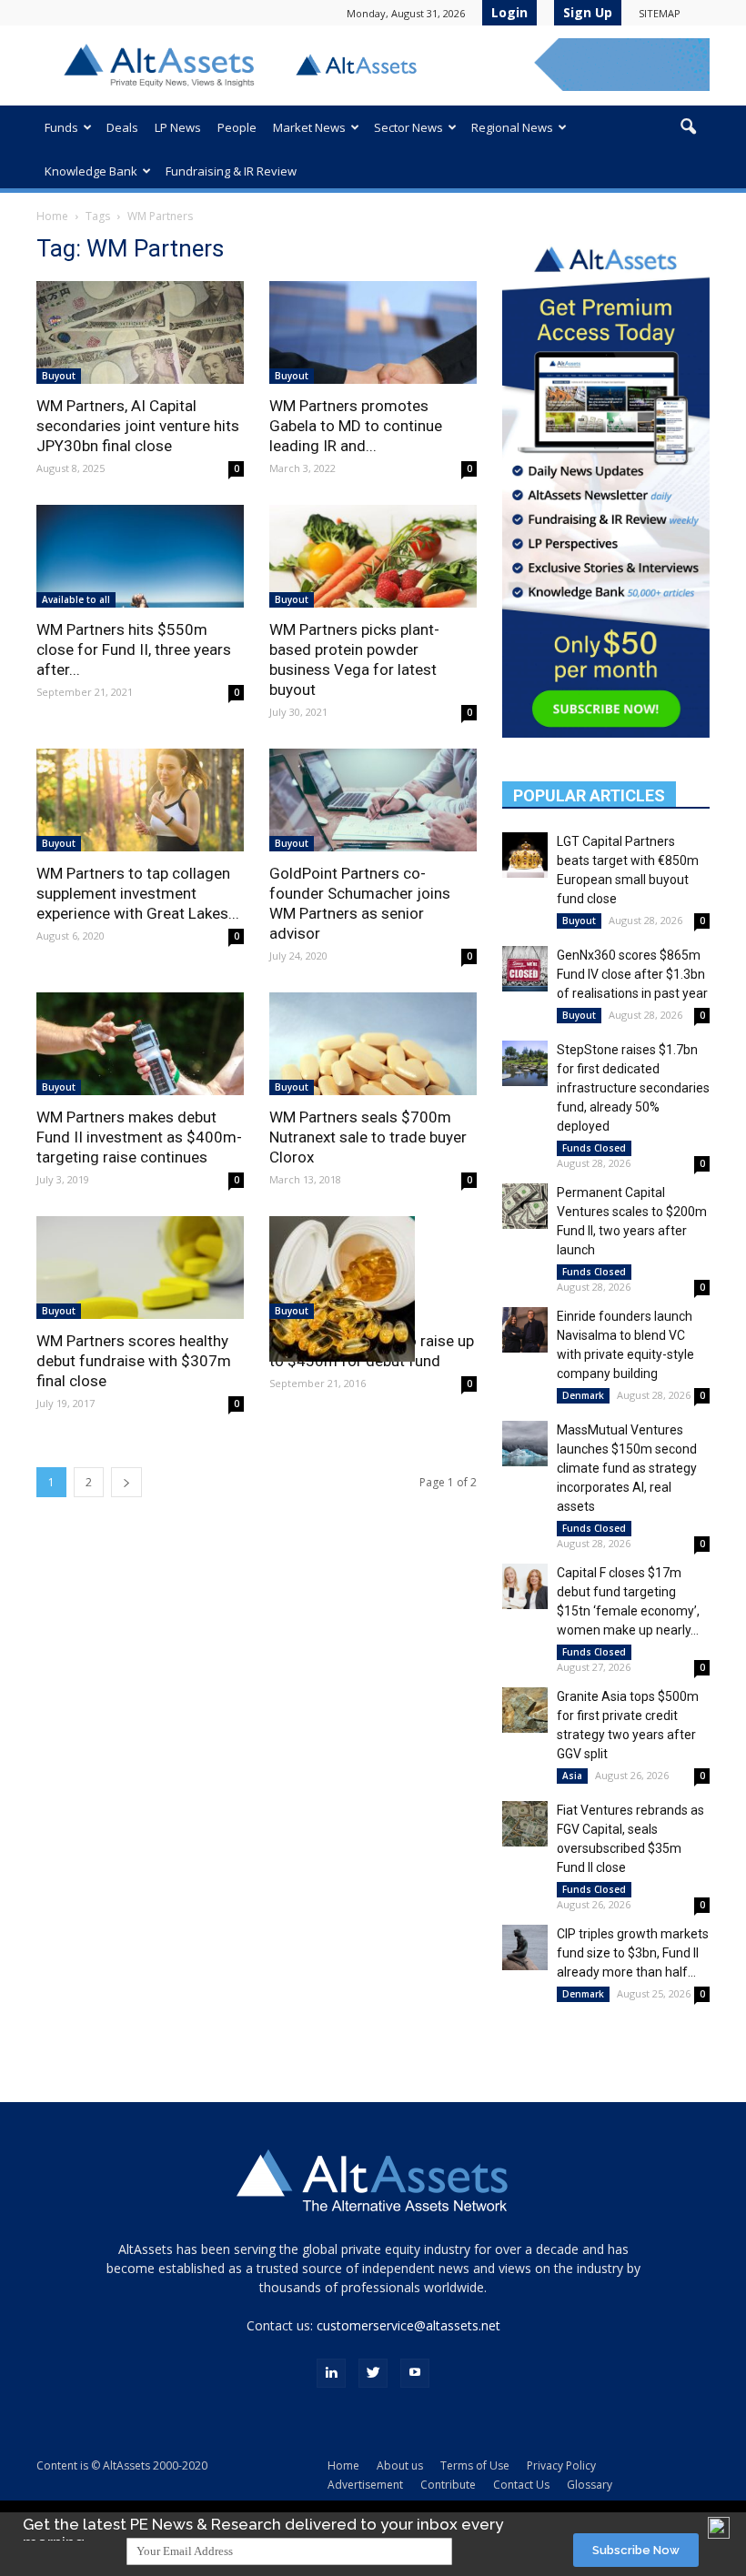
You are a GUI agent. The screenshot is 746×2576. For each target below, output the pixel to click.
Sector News (408, 127)
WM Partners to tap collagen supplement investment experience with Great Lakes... (138, 893)
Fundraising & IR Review (231, 171)
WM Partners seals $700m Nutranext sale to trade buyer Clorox (368, 1137)
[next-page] (126, 1482)
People (237, 127)
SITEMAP (660, 13)
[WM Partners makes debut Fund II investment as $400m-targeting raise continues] (140, 1044)
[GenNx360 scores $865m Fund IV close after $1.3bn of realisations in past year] (525, 969)
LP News (178, 127)
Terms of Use (475, 2465)
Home (52, 216)
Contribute (448, 2485)
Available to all (76, 599)
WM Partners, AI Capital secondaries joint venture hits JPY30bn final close (138, 426)
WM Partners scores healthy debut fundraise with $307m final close (134, 1361)
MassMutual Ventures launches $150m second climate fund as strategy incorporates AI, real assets (627, 1468)
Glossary (590, 2485)
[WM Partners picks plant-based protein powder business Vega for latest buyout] (373, 556)
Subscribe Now (636, 2550)
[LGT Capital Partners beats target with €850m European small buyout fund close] (525, 855)
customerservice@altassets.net (408, 2325)
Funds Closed (594, 1148)
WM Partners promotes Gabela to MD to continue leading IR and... (356, 426)
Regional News (512, 127)
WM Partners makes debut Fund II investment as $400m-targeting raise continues (139, 1137)
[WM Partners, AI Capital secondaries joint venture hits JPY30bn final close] (140, 332)
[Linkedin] (331, 2373)
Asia (572, 1776)
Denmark (583, 1395)
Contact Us (521, 2485)
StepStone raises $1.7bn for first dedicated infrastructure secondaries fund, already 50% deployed (633, 1088)
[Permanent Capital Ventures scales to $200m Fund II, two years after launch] (525, 1206)
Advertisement (365, 2485)
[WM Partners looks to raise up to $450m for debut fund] (373, 1289)
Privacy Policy (561, 2465)
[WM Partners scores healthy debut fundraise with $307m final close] (140, 1268)
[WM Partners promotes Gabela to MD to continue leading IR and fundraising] (373, 332)
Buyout (59, 376)
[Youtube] (415, 2373)
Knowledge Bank (91, 171)
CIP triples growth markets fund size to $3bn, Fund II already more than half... (633, 1953)
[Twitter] (373, 2373)
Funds (61, 127)
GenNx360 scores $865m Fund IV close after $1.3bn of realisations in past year (632, 974)
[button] (688, 127)
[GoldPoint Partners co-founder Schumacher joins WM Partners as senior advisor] (373, 800)
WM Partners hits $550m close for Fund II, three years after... (134, 649)
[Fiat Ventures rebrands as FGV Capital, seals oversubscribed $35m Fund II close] (525, 1824)
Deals (122, 127)
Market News (309, 127)
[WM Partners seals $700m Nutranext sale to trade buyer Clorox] (373, 1044)
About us (400, 2465)
